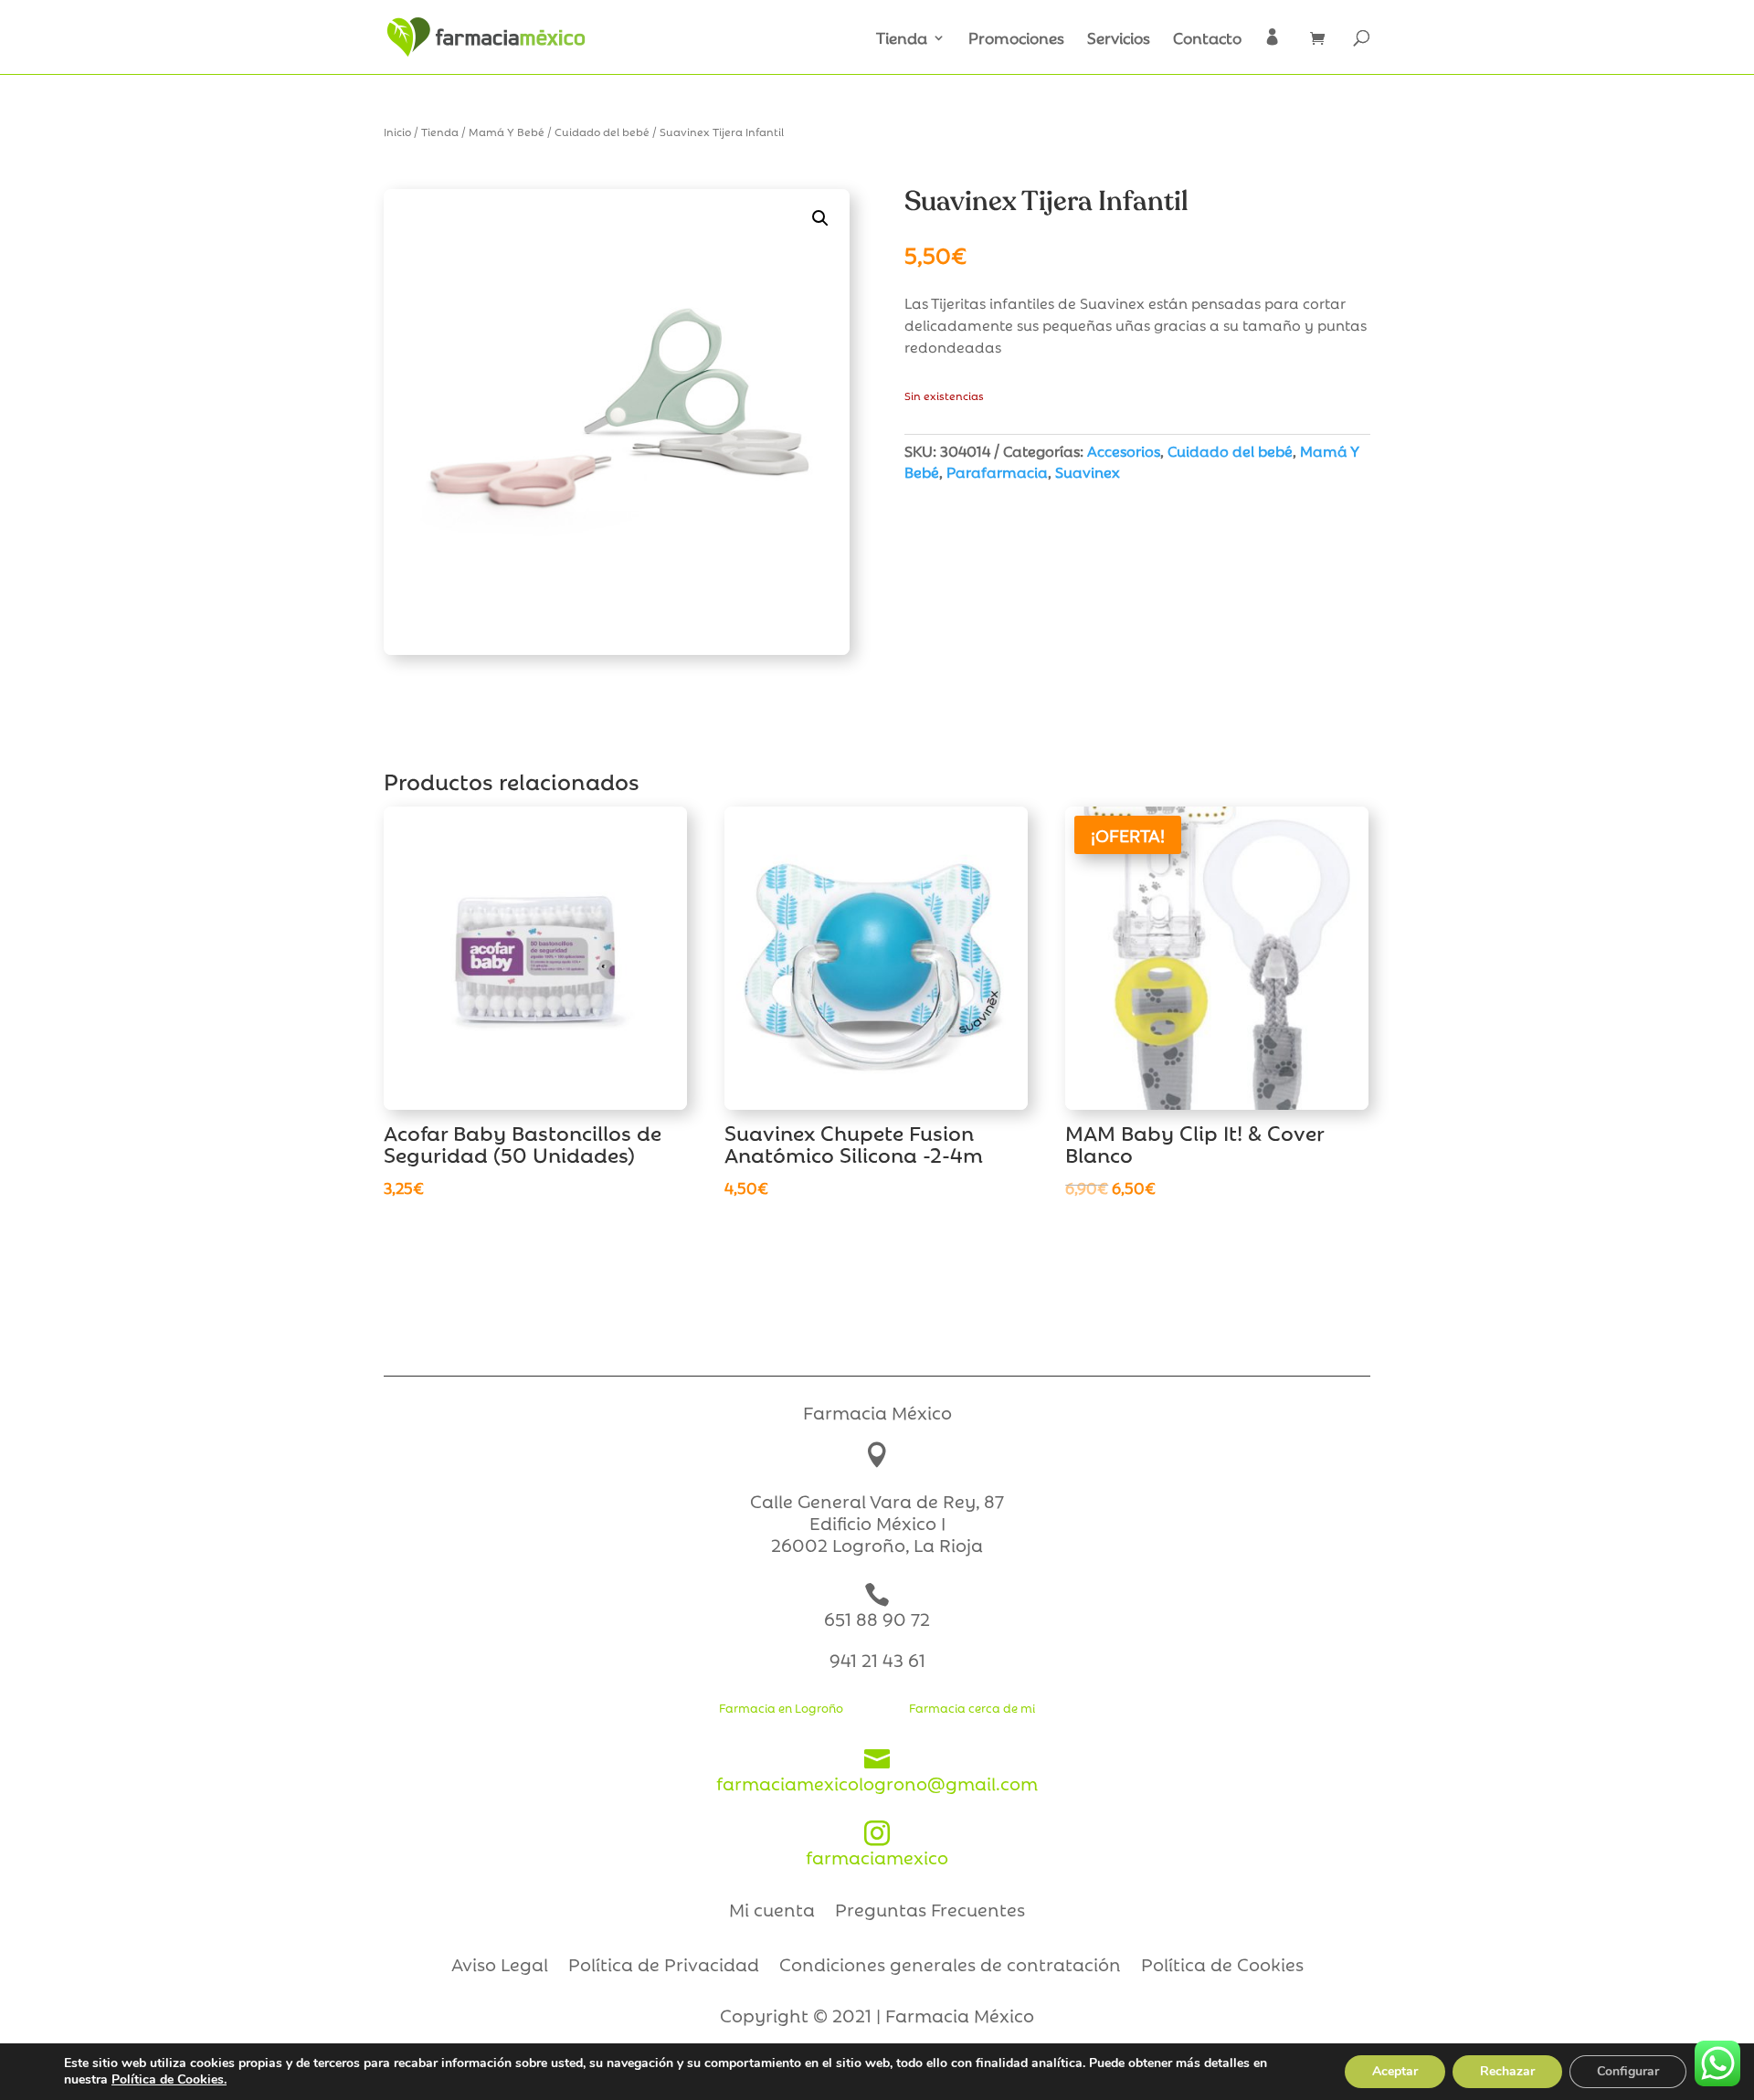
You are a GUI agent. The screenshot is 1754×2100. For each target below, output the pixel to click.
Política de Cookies (1222, 1967)
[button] (820, 218)
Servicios (1119, 39)
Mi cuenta (772, 1912)
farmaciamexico (877, 1845)
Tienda (902, 39)
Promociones (1016, 39)
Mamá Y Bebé (507, 131)
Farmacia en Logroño (781, 1707)
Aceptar (1395, 2071)
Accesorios (1124, 450)
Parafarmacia (997, 471)
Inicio (397, 131)
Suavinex (1088, 471)
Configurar (1628, 2071)
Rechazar (1507, 2071)
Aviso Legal (500, 1967)
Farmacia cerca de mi (972, 1707)
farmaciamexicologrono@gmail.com (877, 1771)
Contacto (1207, 39)
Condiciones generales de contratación (950, 1967)
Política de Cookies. (169, 2079)
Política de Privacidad (664, 1967)
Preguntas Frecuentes (930, 1912)
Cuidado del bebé (602, 131)
